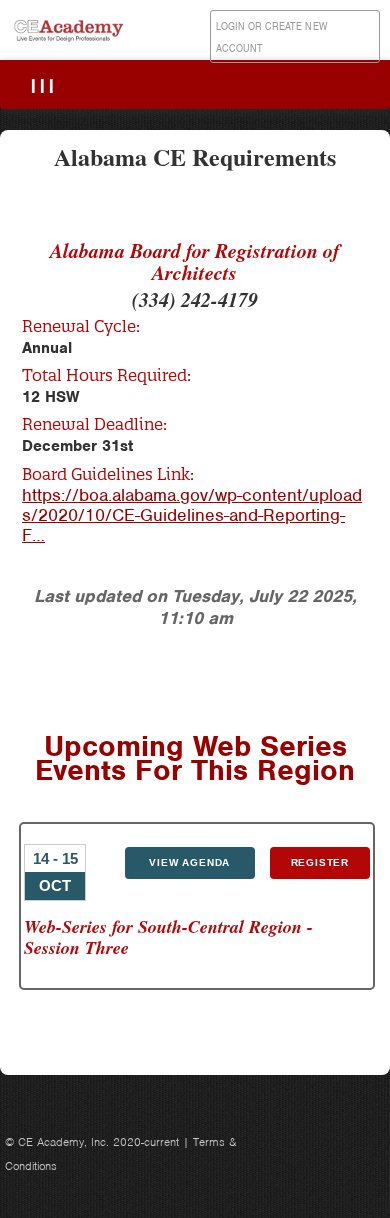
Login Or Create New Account (272, 37)
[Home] (70, 41)
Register (320, 862)
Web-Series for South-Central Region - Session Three (168, 937)
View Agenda (189, 862)
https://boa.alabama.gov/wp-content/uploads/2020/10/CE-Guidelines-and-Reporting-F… (192, 515)
